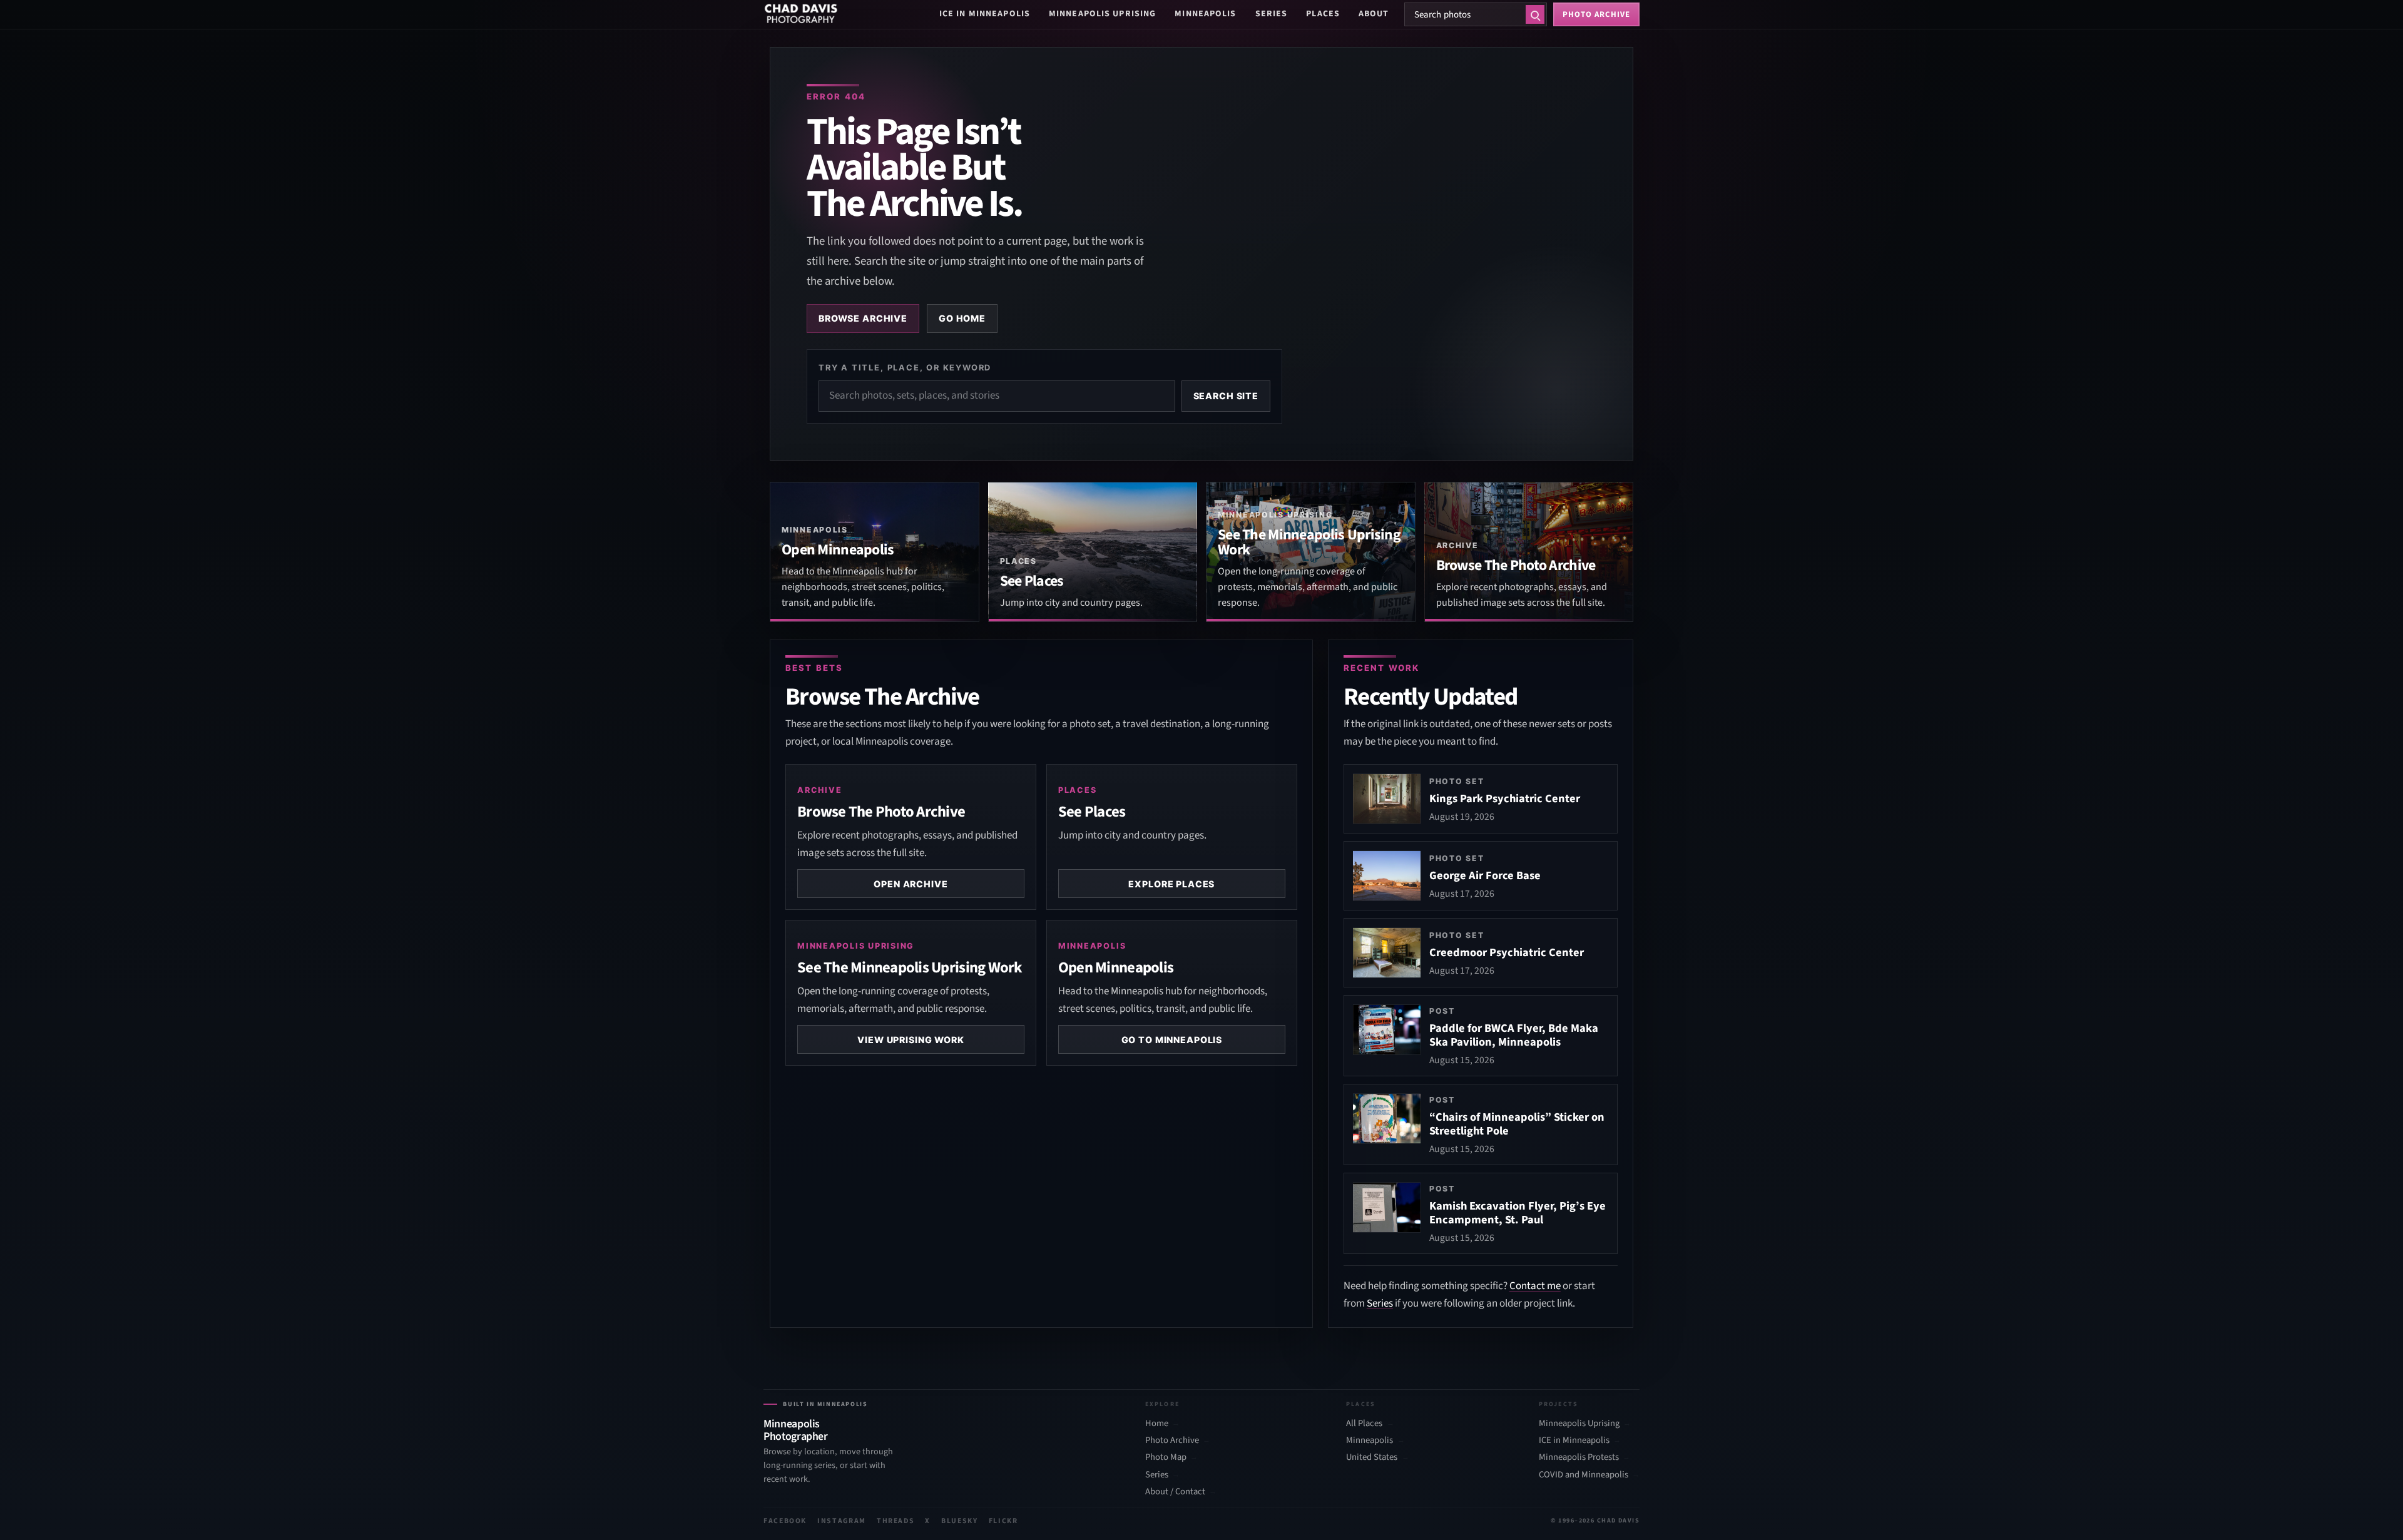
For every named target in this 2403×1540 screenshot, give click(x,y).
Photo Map (1166, 1457)
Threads (896, 1521)
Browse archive (863, 318)
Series (1272, 14)
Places (1323, 14)
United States (1372, 1457)
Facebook (785, 1521)
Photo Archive (1172, 1441)
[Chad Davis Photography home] (801, 14)
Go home (962, 318)
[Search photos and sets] (1535, 14)
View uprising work (911, 1040)
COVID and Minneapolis (1584, 1475)
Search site (1226, 396)
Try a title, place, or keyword (905, 367)
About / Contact (1175, 1492)
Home (1157, 1424)
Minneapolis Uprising (1102, 14)
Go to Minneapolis (1172, 1040)
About (1374, 14)
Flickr (1003, 1521)
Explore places (1171, 884)
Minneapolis (1205, 14)
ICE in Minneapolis (985, 14)
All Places (1364, 1424)
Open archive (911, 884)
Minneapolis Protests (1579, 1457)
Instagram (842, 1521)
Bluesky (960, 1521)
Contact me (1535, 1286)
